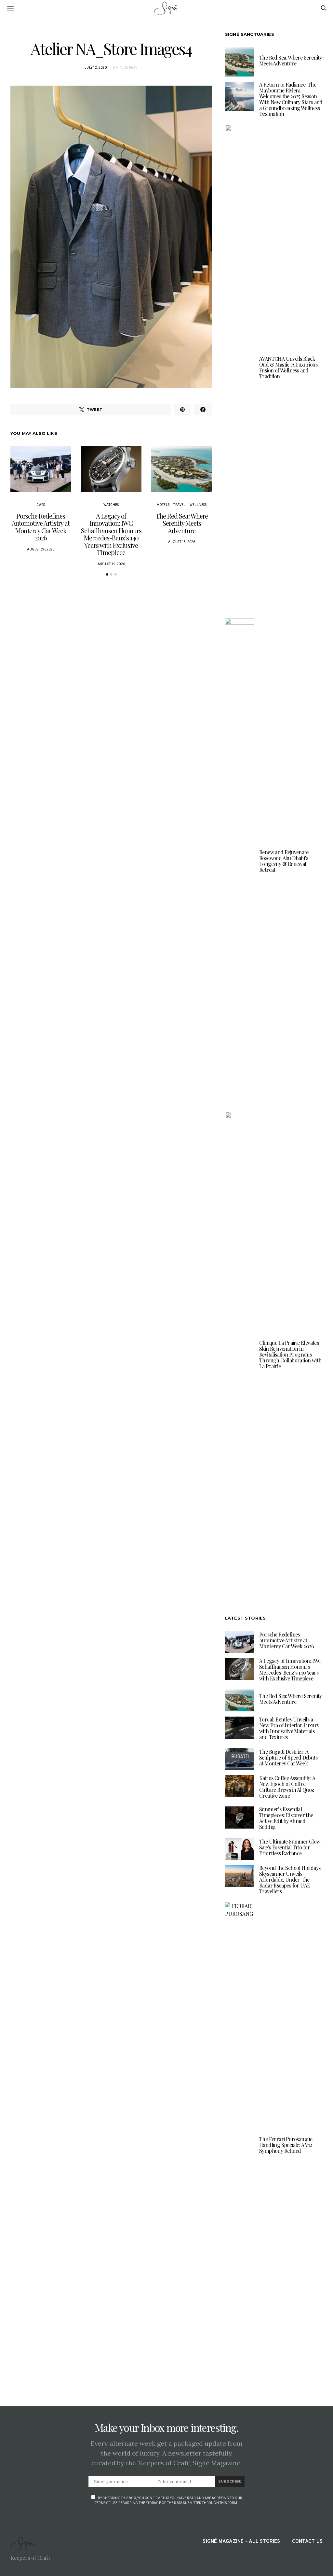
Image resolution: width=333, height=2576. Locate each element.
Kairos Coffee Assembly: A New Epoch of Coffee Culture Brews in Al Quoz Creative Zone (287, 1787)
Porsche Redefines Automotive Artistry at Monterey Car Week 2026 (41, 527)
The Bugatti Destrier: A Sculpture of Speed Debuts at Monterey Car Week (288, 1757)
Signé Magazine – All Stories (241, 2542)
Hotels (163, 505)
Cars (41, 505)
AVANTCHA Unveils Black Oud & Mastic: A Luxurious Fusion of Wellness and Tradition (288, 367)
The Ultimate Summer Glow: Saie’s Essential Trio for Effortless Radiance (290, 1847)
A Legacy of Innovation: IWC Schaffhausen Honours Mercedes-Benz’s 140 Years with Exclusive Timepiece (111, 534)
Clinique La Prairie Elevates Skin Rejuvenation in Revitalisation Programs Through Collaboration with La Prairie (290, 1354)
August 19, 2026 (111, 564)
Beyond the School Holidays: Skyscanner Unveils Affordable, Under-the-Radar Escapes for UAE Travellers (290, 1880)
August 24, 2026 (41, 549)
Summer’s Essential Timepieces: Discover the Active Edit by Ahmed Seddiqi (286, 1818)
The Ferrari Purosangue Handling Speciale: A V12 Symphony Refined (286, 2145)
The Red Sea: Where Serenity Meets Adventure (182, 523)
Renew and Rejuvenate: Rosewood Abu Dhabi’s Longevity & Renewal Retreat (284, 861)
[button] (107, 574)
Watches (111, 505)
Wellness (198, 505)
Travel (179, 505)
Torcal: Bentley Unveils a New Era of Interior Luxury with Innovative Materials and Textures (289, 1728)
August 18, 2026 (182, 542)
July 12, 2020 (96, 68)
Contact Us (307, 2542)
